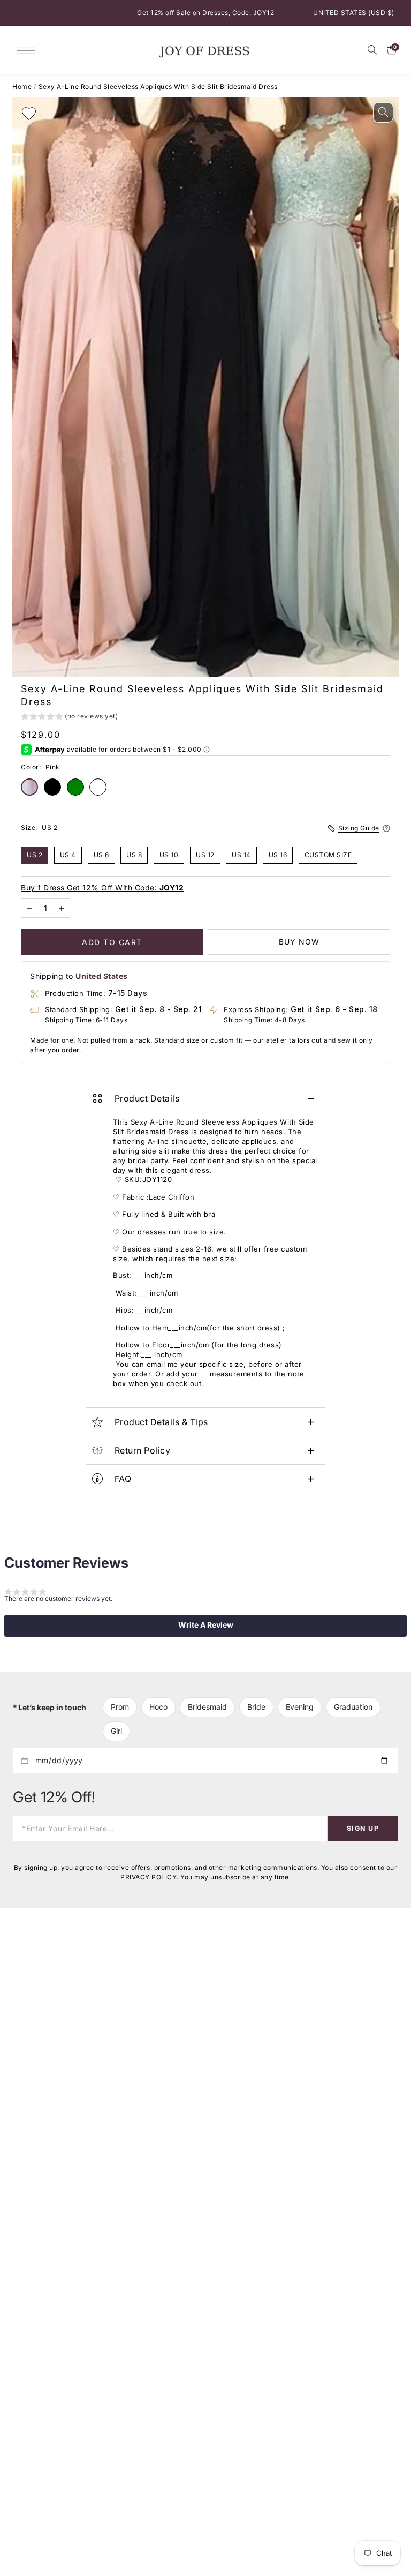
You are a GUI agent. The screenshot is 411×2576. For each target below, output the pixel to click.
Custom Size (328, 854)
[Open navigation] (29, 50)
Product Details (147, 1098)
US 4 (68, 854)
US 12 (205, 854)
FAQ (123, 1479)
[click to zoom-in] (383, 113)
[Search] (372, 50)
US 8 (134, 854)
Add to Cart (112, 942)
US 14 (241, 854)
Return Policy (143, 1450)
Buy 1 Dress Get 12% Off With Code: (102, 888)
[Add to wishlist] (29, 114)
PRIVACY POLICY (149, 1877)
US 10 (169, 854)
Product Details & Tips (161, 1422)
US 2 (35, 854)
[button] (69, 718)
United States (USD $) (354, 13)
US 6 (101, 854)
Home (22, 87)
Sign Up (363, 1828)
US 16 (278, 854)
